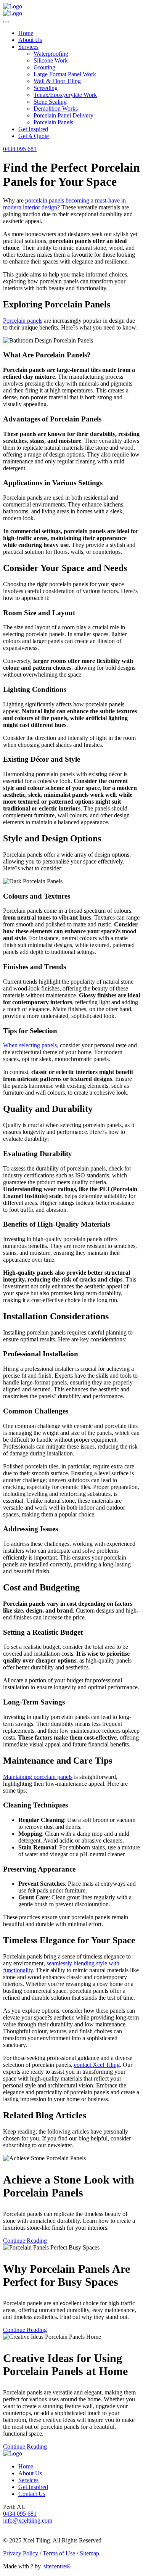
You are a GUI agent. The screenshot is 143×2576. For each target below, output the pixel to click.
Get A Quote (34, 136)
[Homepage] (13, 6)
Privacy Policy (21, 2553)
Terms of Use (59, 2553)
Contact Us (32, 2494)
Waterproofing (51, 54)
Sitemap (89, 2553)
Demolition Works (56, 109)
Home (26, 33)
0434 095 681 (20, 149)
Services (28, 47)
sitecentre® (57, 2566)
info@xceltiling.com (28, 2521)
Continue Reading (25, 2241)
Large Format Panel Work (65, 74)
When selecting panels (30, 1045)
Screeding (46, 88)
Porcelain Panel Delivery (63, 115)
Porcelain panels (23, 321)
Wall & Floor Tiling (57, 81)
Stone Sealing (50, 102)
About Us (30, 40)
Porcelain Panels (53, 122)
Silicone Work (51, 60)
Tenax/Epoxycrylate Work (65, 95)
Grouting (44, 67)
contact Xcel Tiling (97, 2065)
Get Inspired (33, 129)
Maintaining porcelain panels (38, 1777)
